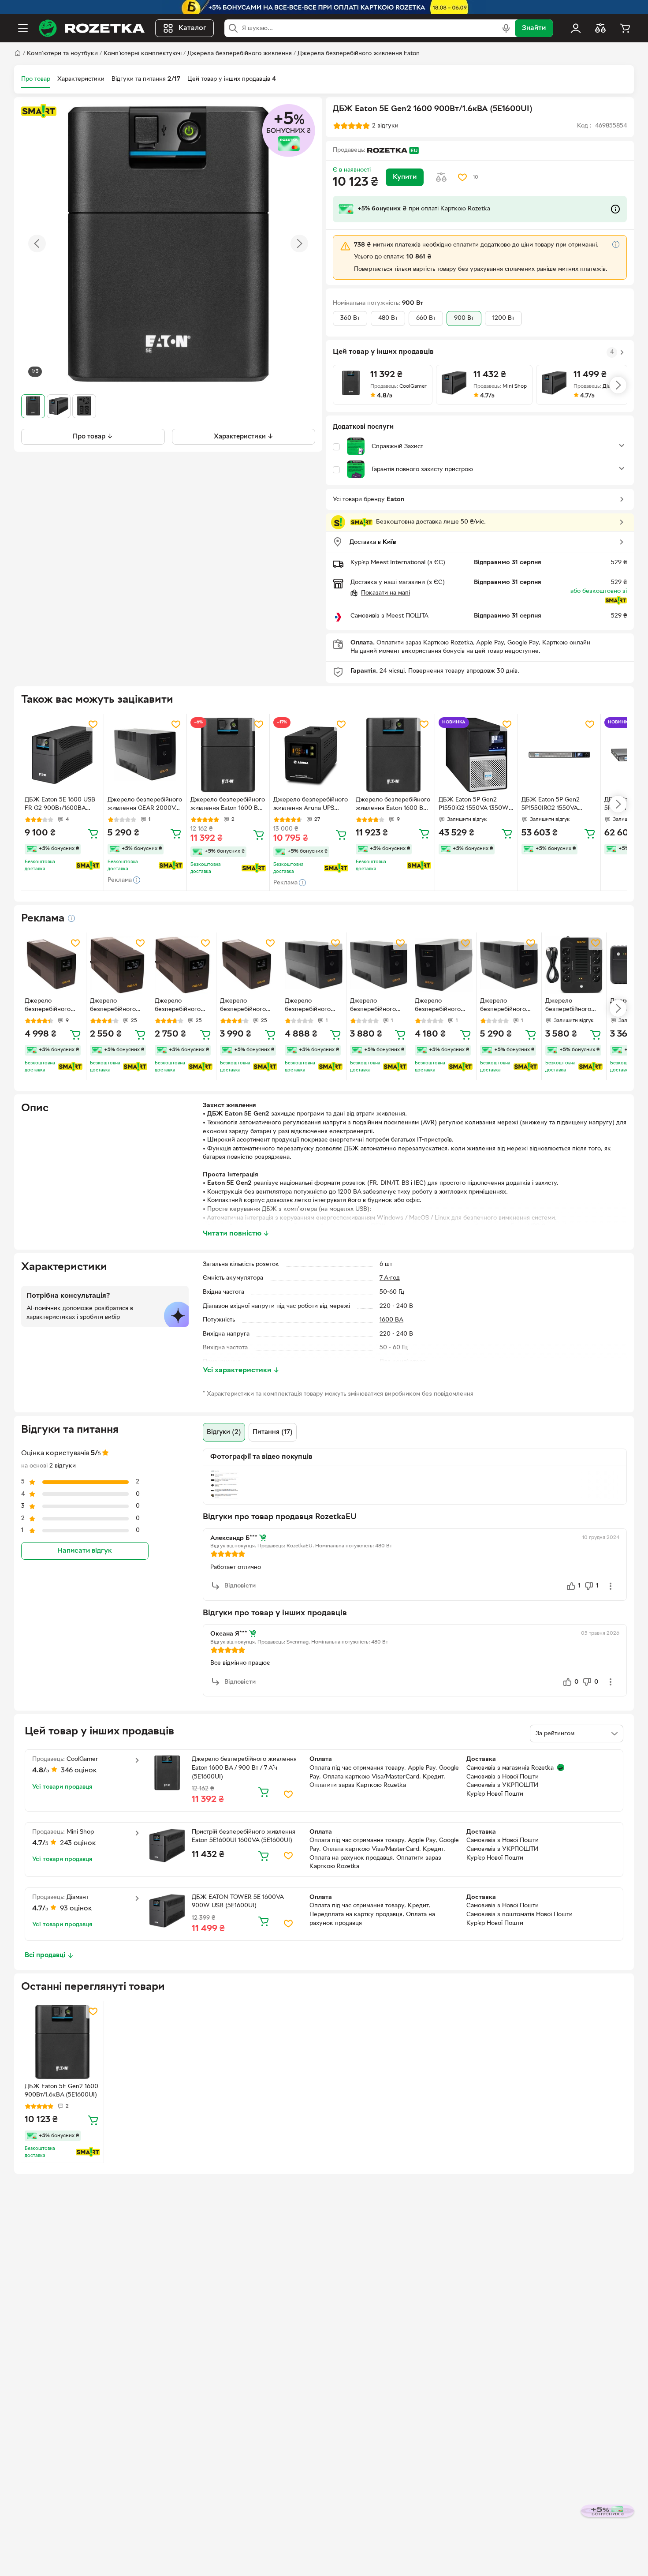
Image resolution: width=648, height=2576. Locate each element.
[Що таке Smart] (39, 111)
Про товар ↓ (93, 436)
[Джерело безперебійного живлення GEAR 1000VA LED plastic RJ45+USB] (379, 965)
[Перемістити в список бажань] (462, 177)
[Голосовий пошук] (506, 28)
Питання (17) (273, 1432)
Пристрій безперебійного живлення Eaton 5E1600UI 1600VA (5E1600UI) (244, 1837)
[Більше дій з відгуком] (611, 1586)
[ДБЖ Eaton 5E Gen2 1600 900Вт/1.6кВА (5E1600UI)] (62, 2042)
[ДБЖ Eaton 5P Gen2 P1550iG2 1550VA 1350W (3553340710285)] (476, 755)
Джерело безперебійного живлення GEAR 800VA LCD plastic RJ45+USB (181, 1006)
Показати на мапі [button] (385, 593)
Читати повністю (236, 1234)
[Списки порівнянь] (600, 28)
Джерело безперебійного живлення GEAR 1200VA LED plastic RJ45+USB (442, 1006)
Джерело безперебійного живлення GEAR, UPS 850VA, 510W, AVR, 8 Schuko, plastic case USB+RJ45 (572, 1006)
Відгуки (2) (224, 1432)
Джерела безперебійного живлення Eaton (359, 54)
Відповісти (240, 1586)
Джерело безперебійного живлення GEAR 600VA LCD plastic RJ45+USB (116, 1006)
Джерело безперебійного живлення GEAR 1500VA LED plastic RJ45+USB (312, 1006)
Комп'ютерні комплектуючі (143, 54)
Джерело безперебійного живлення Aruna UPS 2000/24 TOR (311, 805)
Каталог (192, 28)
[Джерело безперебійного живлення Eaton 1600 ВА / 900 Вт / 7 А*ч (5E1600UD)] (393, 755)
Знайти (534, 28)
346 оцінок (79, 1771)
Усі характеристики (241, 1370)
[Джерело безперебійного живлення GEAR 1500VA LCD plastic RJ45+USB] (54, 965)
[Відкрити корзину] (625, 28)
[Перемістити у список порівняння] (441, 177)
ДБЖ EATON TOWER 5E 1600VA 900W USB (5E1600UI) (238, 1902)
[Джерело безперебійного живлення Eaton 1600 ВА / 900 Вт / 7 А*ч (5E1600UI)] (228, 755)
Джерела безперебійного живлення (240, 54)
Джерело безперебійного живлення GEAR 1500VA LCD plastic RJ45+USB (52, 1006)
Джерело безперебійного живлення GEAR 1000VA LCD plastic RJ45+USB (247, 1006)
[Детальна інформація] (71, 918)
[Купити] (93, 833)
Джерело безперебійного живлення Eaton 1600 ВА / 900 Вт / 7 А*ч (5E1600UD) (393, 805)
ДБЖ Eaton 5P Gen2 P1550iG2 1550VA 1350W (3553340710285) (474, 805)
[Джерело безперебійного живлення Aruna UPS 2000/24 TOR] (311, 755)
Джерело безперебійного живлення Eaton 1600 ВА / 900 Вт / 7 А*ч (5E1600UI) (228, 805)
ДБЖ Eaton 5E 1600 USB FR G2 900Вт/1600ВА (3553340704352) (60, 805)
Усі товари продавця (62, 1787)
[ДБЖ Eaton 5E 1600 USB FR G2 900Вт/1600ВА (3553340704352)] (62, 755)
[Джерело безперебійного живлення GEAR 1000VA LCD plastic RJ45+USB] (249, 965)
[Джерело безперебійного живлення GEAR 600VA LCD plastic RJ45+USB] (119, 965)
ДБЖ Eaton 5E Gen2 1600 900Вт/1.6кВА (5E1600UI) (61, 2091)
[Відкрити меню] (23, 28)
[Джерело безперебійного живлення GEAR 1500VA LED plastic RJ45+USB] (314, 965)
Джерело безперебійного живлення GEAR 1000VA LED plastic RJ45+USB (377, 1006)
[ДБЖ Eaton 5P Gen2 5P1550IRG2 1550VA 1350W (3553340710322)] (559, 755)
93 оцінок (76, 1909)
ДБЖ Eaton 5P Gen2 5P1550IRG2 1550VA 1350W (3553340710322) (557, 805)
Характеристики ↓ (244, 436)
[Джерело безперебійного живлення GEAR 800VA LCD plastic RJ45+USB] (184, 965)
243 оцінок (78, 1843)
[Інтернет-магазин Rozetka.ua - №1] (92, 28)
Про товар (36, 79)
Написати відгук (85, 1551)
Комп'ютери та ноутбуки (62, 54)
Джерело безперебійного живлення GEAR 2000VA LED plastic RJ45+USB (145, 805)
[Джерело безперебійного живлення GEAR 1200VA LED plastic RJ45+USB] (444, 965)
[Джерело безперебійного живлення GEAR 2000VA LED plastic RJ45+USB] (145, 755)
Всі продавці (45, 1955)
